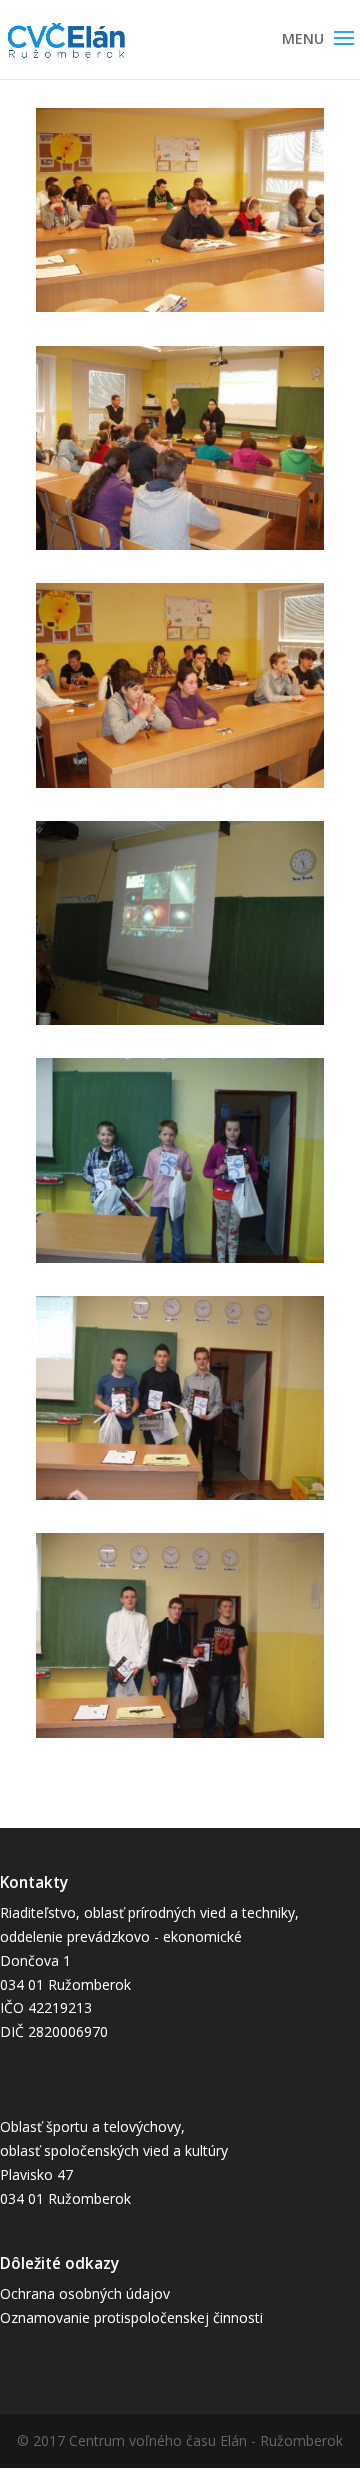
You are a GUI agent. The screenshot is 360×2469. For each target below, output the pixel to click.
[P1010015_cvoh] (180, 1737)
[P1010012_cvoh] (180, 1024)
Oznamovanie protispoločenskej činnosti (131, 2317)
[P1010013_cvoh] (180, 1262)
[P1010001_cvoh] (180, 311)
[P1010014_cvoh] (180, 1499)
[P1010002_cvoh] (180, 549)
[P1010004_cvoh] (180, 787)
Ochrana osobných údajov (85, 2293)
